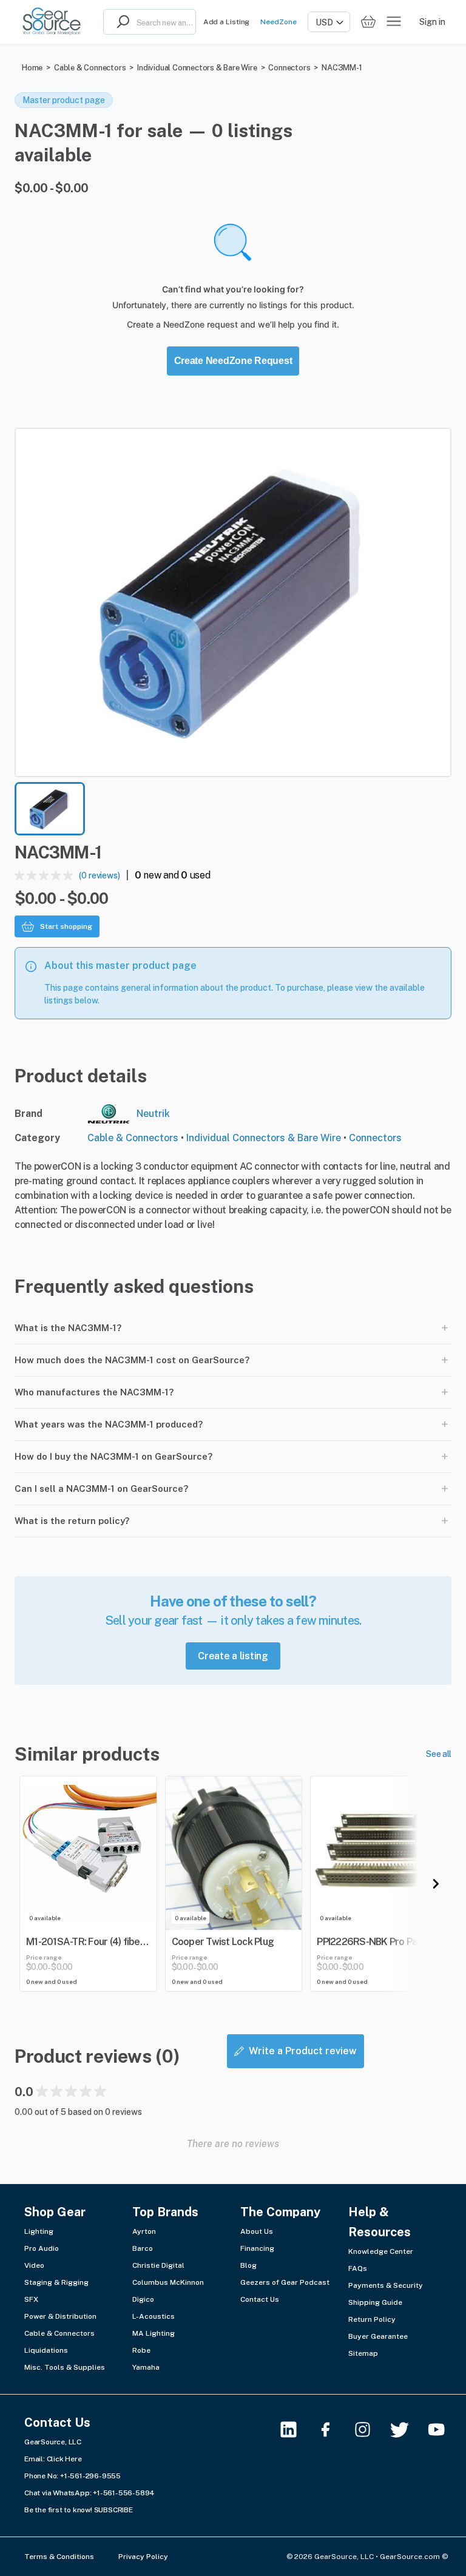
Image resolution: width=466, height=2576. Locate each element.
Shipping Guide (375, 2302)
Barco (143, 2248)
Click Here (64, 2459)
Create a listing (233, 1656)
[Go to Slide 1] (50, 809)
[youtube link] (444, 2429)
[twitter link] (407, 2429)
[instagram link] (370, 2429)
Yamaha (146, 2367)
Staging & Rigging (56, 2282)
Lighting (39, 2231)
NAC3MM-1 (342, 68)
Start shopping (66, 926)
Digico (143, 2299)
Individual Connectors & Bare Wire (197, 68)
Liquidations (46, 2350)
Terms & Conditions (59, 2557)
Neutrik (153, 1114)
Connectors (289, 68)
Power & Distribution (60, 2316)
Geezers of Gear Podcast (285, 2282)
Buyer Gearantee (378, 2336)
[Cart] (368, 22)
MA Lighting (154, 2333)
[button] (233, 602)
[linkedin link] (296, 2429)
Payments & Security (386, 2285)
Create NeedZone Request (233, 361)
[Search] (120, 22)
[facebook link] (333, 2429)
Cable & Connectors (90, 68)
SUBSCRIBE (113, 2510)
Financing (257, 2248)
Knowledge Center (381, 2251)
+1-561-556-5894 (124, 2493)
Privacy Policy (143, 2557)
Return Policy (372, 2319)
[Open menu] (394, 22)
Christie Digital (158, 2265)
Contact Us (260, 2299)
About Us (257, 2231)
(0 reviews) (100, 875)
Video (34, 2265)
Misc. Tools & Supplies (65, 2367)
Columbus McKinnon (168, 2282)
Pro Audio (42, 2248)
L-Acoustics (154, 2316)
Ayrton (144, 2231)
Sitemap (363, 2353)
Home (32, 68)
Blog (248, 2265)
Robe (141, 2350)
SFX (31, 2299)
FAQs (358, 2268)
